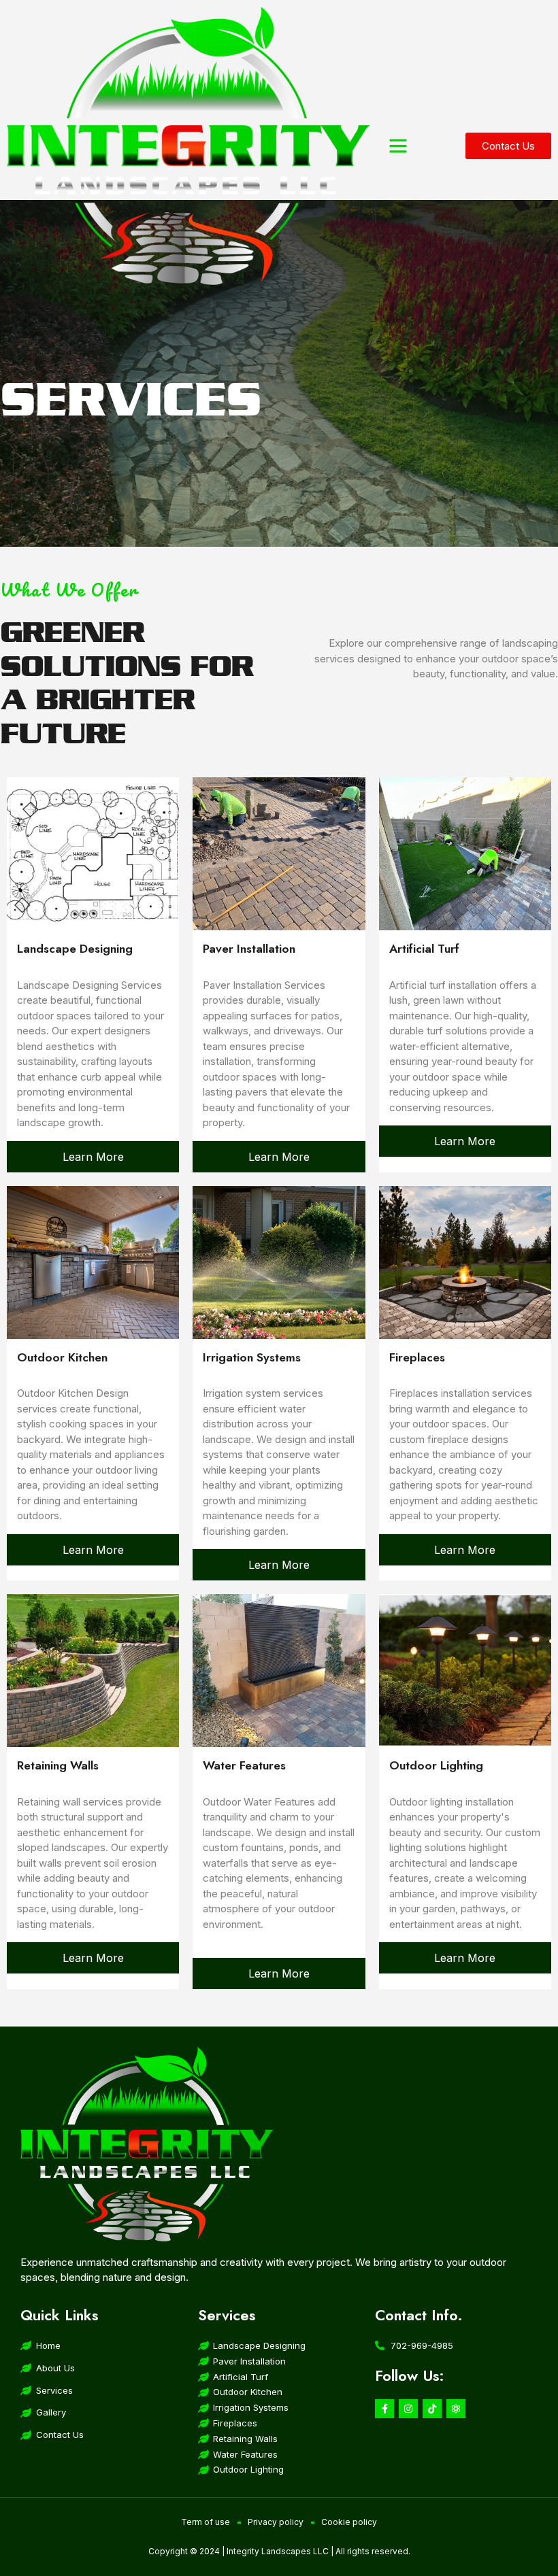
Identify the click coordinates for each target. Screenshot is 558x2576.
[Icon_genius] (456, 2409)
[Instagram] (408, 2409)
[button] (398, 146)
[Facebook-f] (384, 2409)
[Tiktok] (432, 2409)
